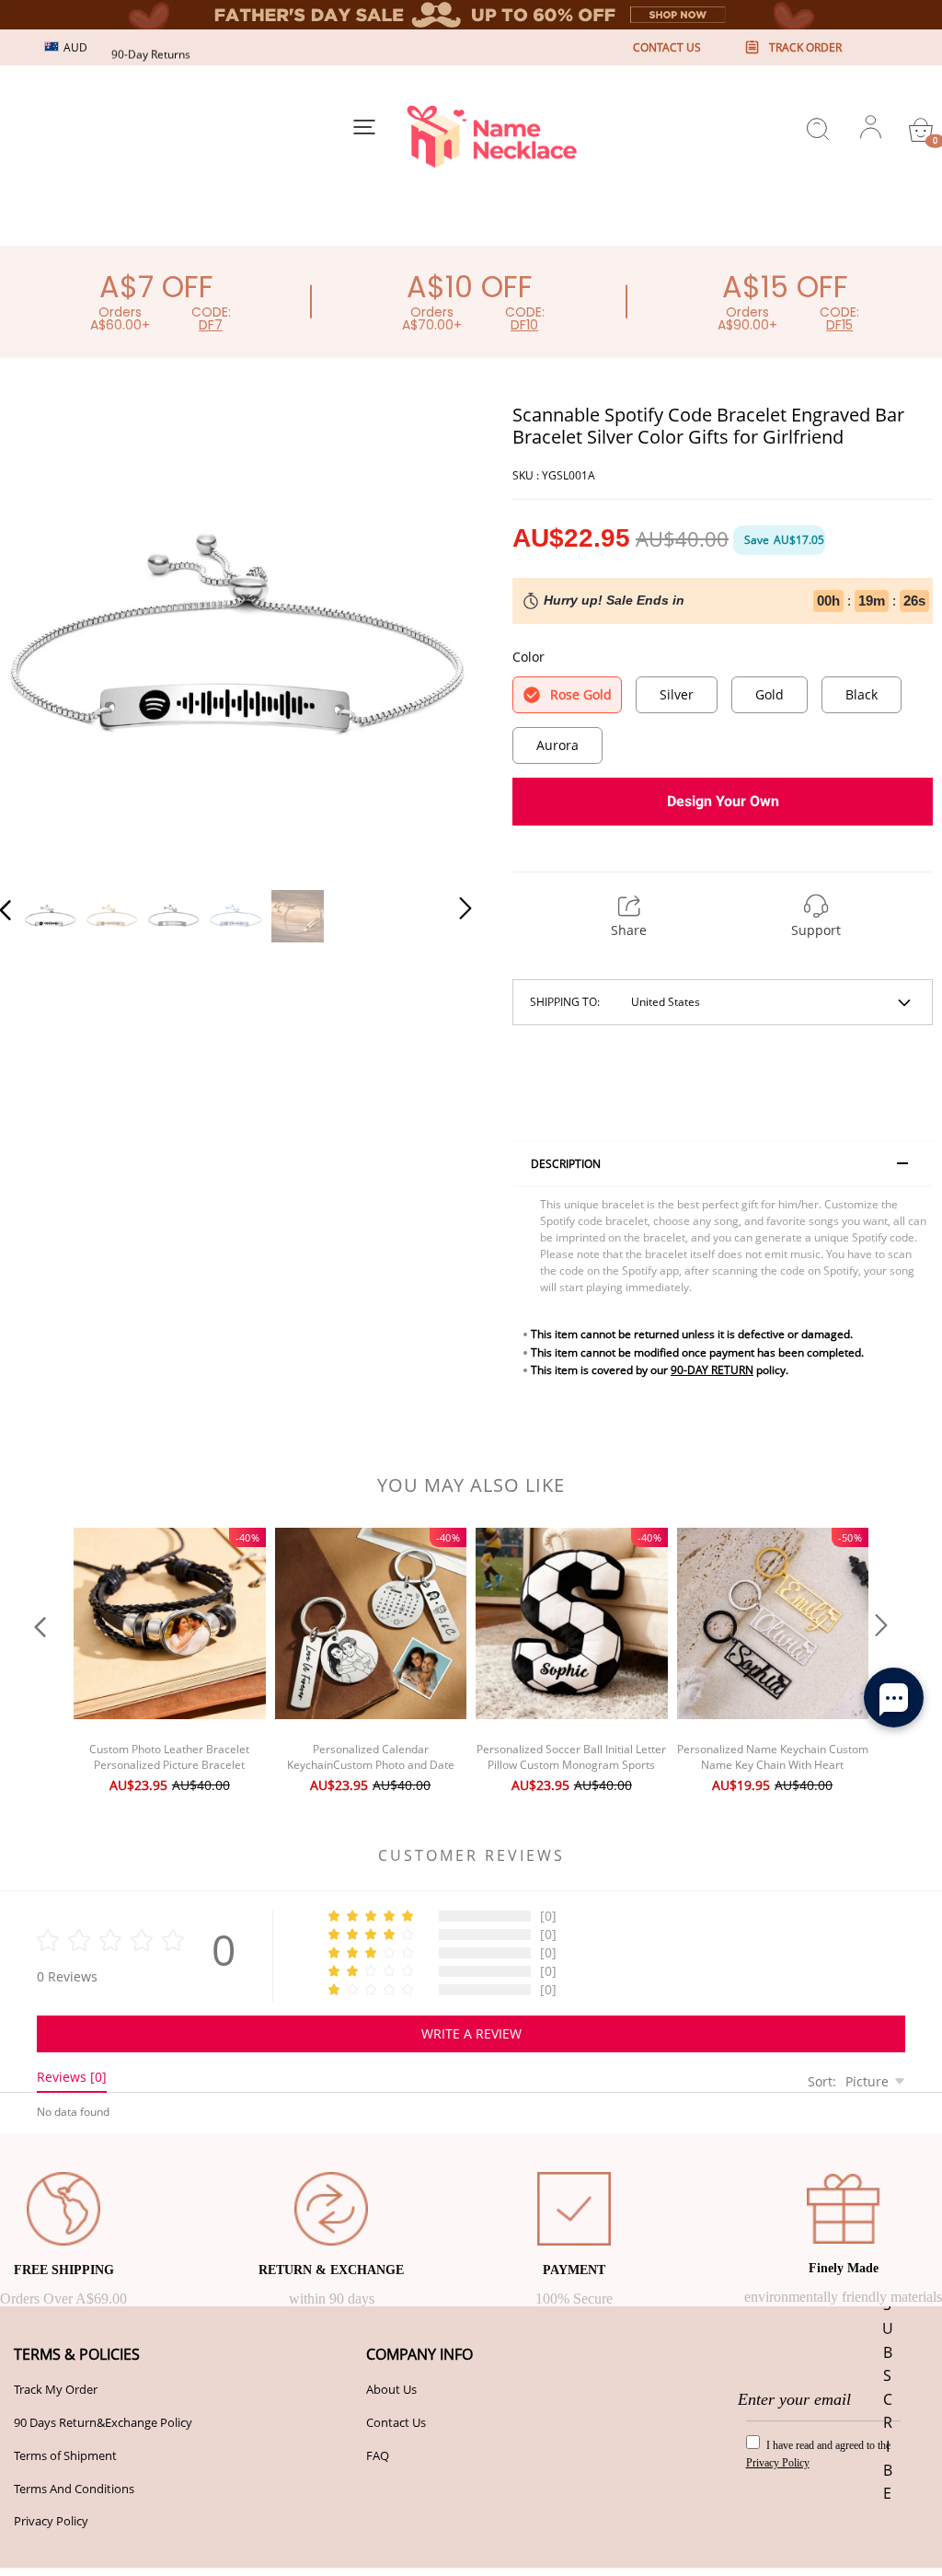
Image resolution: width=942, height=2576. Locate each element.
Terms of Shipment (65, 2455)
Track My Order (56, 2389)
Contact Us (396, 2422)
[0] (921, 130)
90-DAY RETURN (712, 1370)
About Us (391, 2389)
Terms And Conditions (74, 2489)
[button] (42, 637)
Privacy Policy (51, 2521)
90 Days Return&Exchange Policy (103, 2422)
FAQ (378, 2455)
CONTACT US (667, 47)
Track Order (805, 47)
